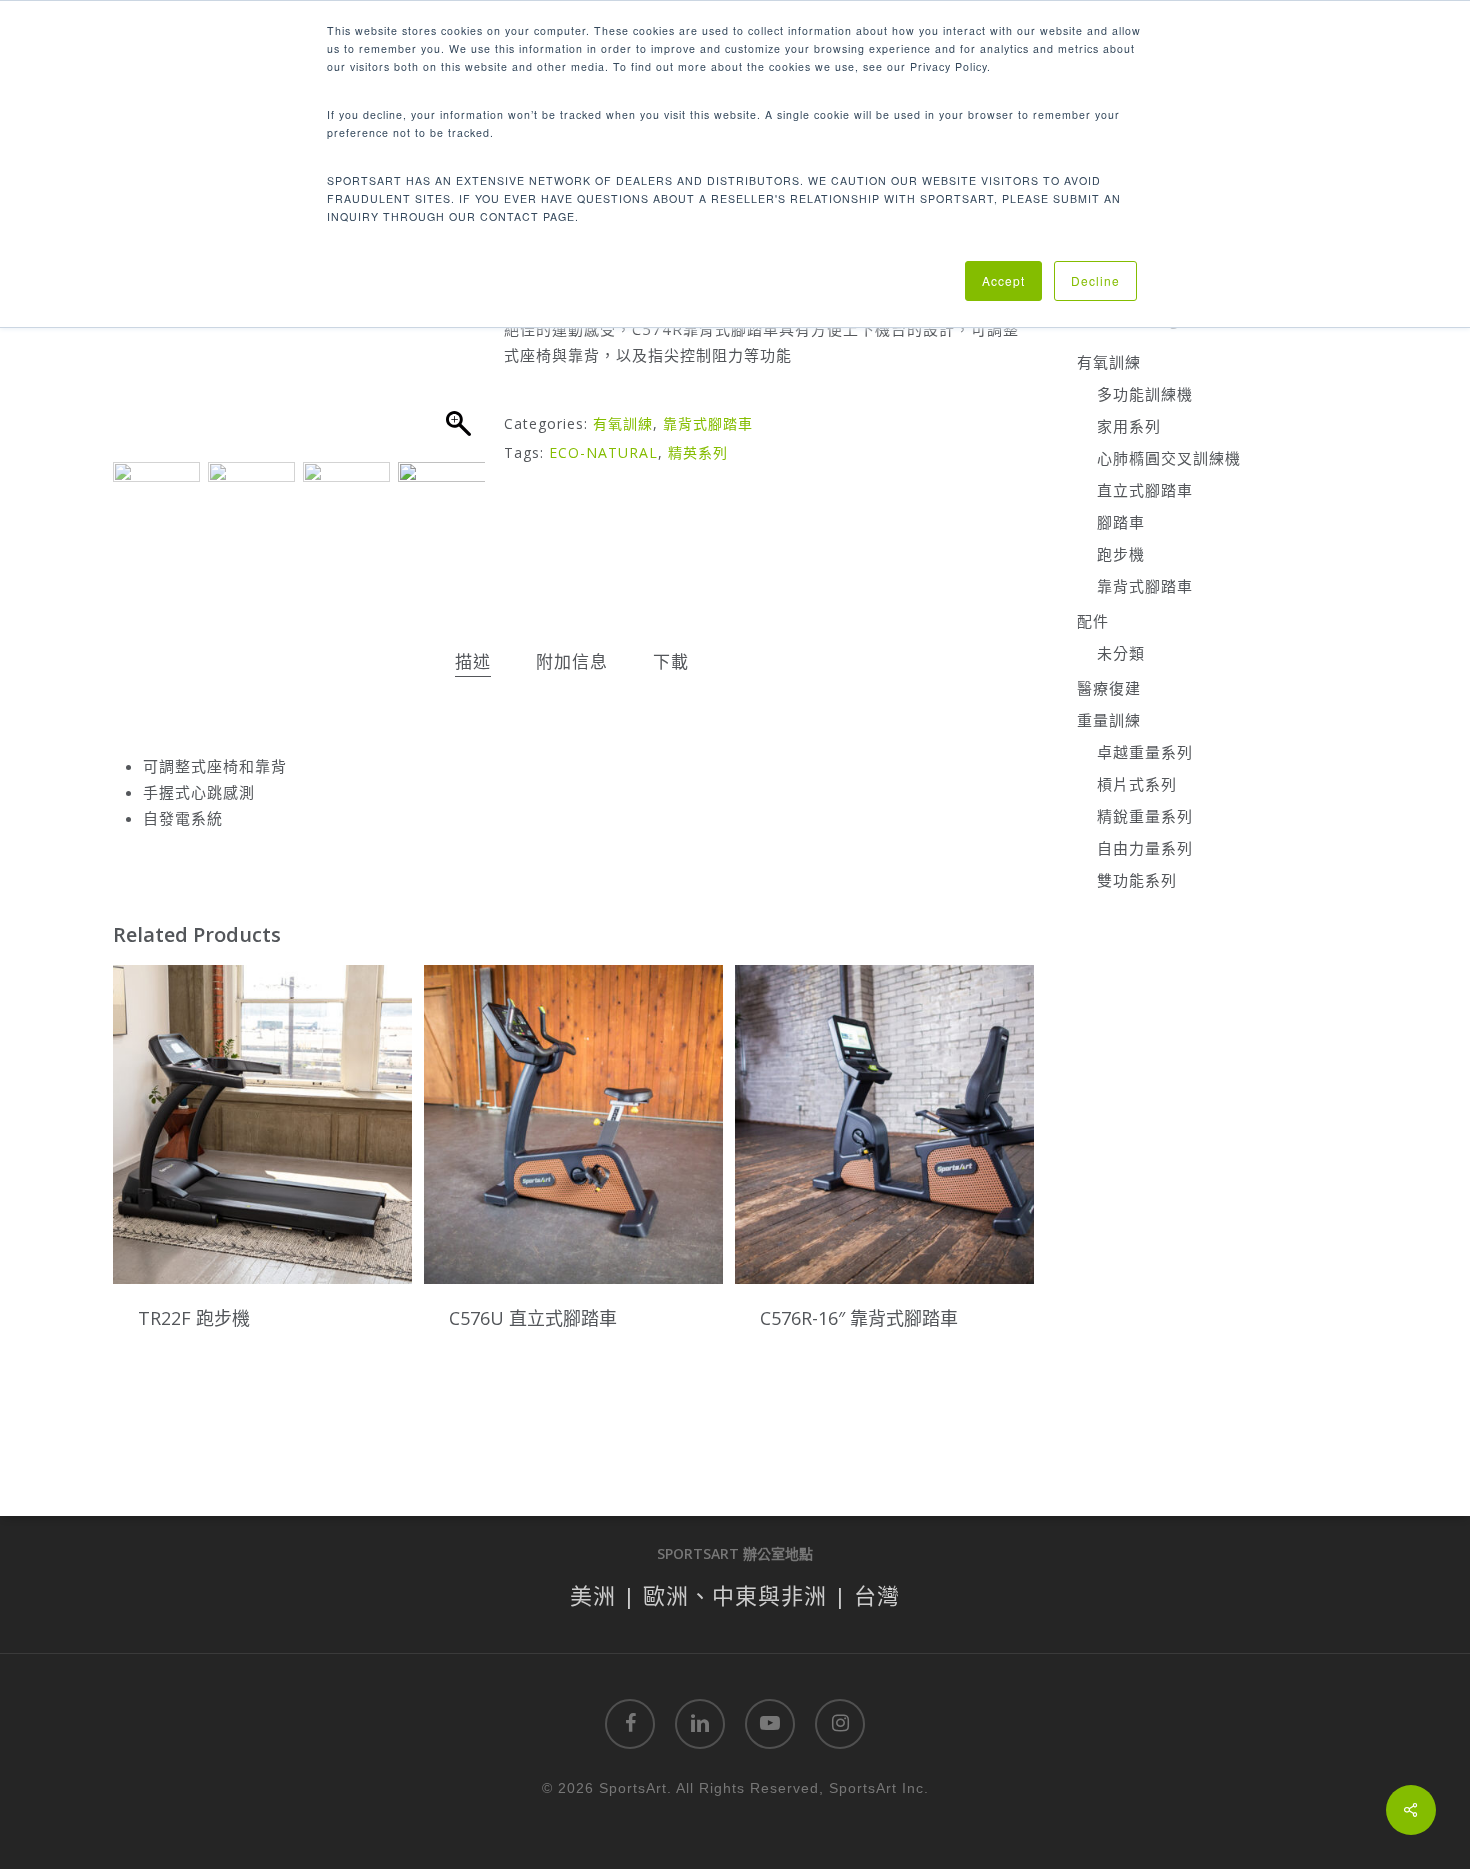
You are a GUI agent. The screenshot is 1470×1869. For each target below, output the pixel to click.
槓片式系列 (1137, 784)
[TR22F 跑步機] (262, 1124)
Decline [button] (1095, 280)
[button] (460, 330)
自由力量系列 (1145, 848)
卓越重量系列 (1145, 752)
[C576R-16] (884, 1124)
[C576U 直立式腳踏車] (573, 1124)
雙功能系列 (1137, 880)
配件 (1093, 621)
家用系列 (1129, 426)
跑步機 (1121, 554)
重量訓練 (1109, 720)
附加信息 (572, 661)
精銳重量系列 (1145, 816)
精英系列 (698, 452)
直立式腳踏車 (1145, 490)
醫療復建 (1109, 688)
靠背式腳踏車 (708, 423)
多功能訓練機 (1145, 394)
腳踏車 (1121, 522)
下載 (671, 661)
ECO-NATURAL (603, 452)
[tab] (473, 662)
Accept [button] (1003, 280)
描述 (473, 661)
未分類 (1121, 653)
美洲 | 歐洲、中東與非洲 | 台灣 (735, 1595)
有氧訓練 (623, 423)
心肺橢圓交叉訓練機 (1169, 458)
